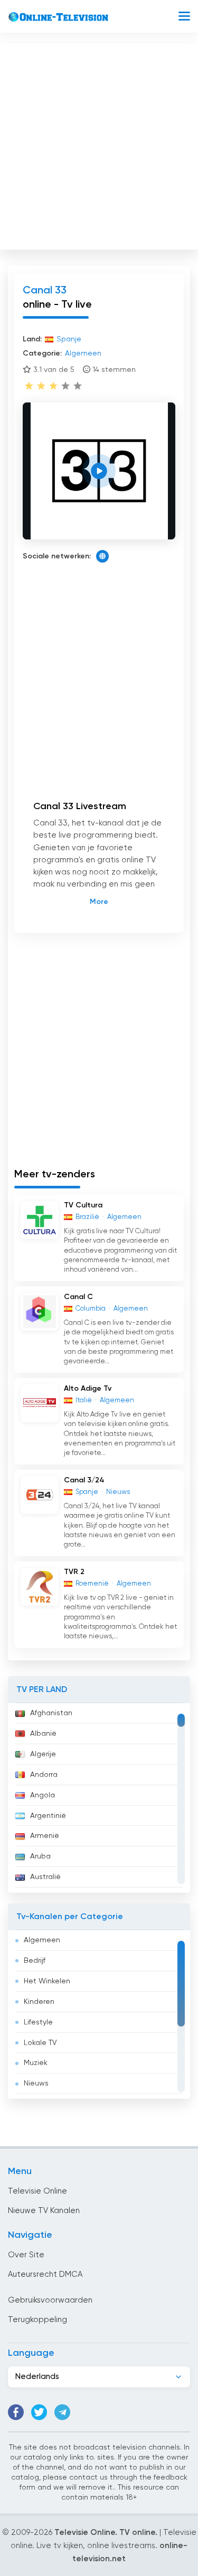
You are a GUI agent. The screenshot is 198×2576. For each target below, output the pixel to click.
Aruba (40, 1856)
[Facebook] (16, 2412)
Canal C (78, 1297)
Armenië (45, 1836)
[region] (99, 1798)
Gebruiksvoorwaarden (50, 2300)
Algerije (43, 1754)
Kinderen (39, 2002)
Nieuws (36, 2083)
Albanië (43, 1734)
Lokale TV (40, 2043)
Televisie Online (37, 2191)
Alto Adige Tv (88, 1389)
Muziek (36, 2063)
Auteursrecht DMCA (45, 2274)
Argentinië (48, 1816)
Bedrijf (35, 1961)
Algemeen (42, 1940)
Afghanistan (51, 1713)
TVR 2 (74, 1572)
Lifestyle (38, 2022)
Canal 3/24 (84, 1480)
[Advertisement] (99, 144)
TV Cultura (83, 1205)
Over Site (26, 2255)
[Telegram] (62, 2412)
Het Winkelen (47, 1981)
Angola (43, 1795)
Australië (45, 1877)
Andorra (44, 1775)
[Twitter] (39, 2412)
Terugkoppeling (37, 2320)
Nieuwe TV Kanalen (44, 2211)
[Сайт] (102, 556)
